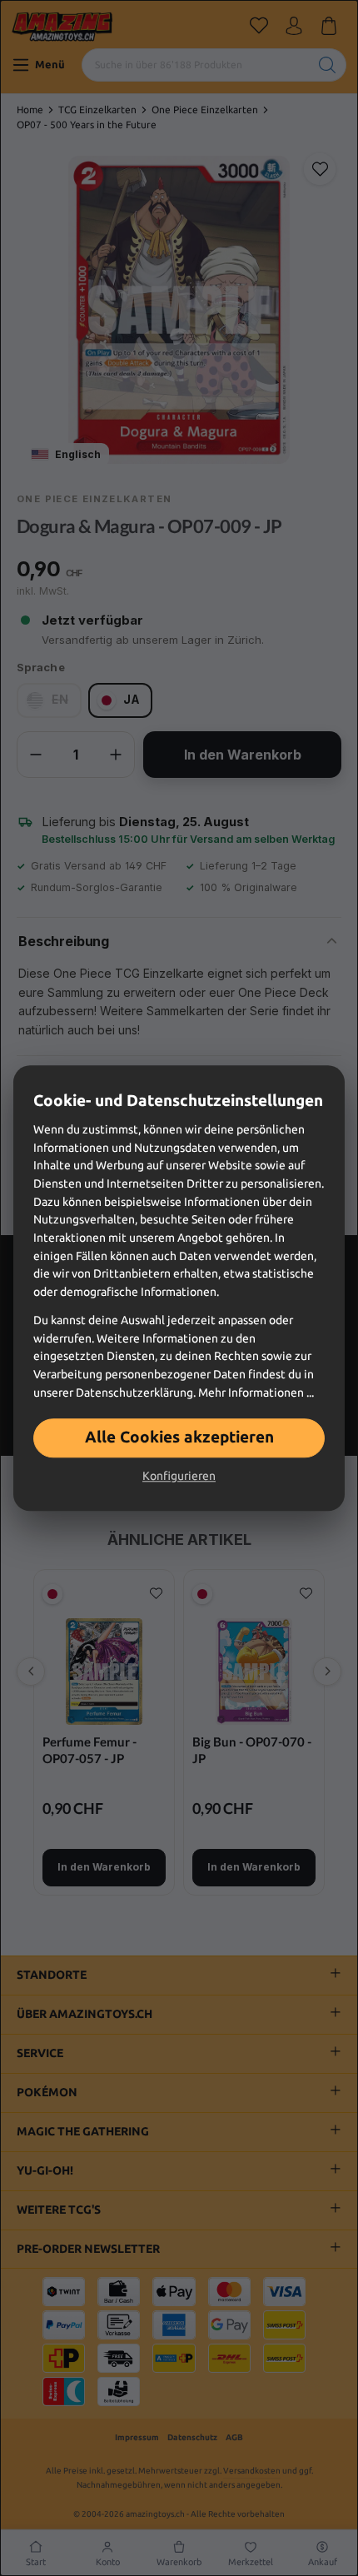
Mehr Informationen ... (256, 1393)
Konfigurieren (179, 1476)
